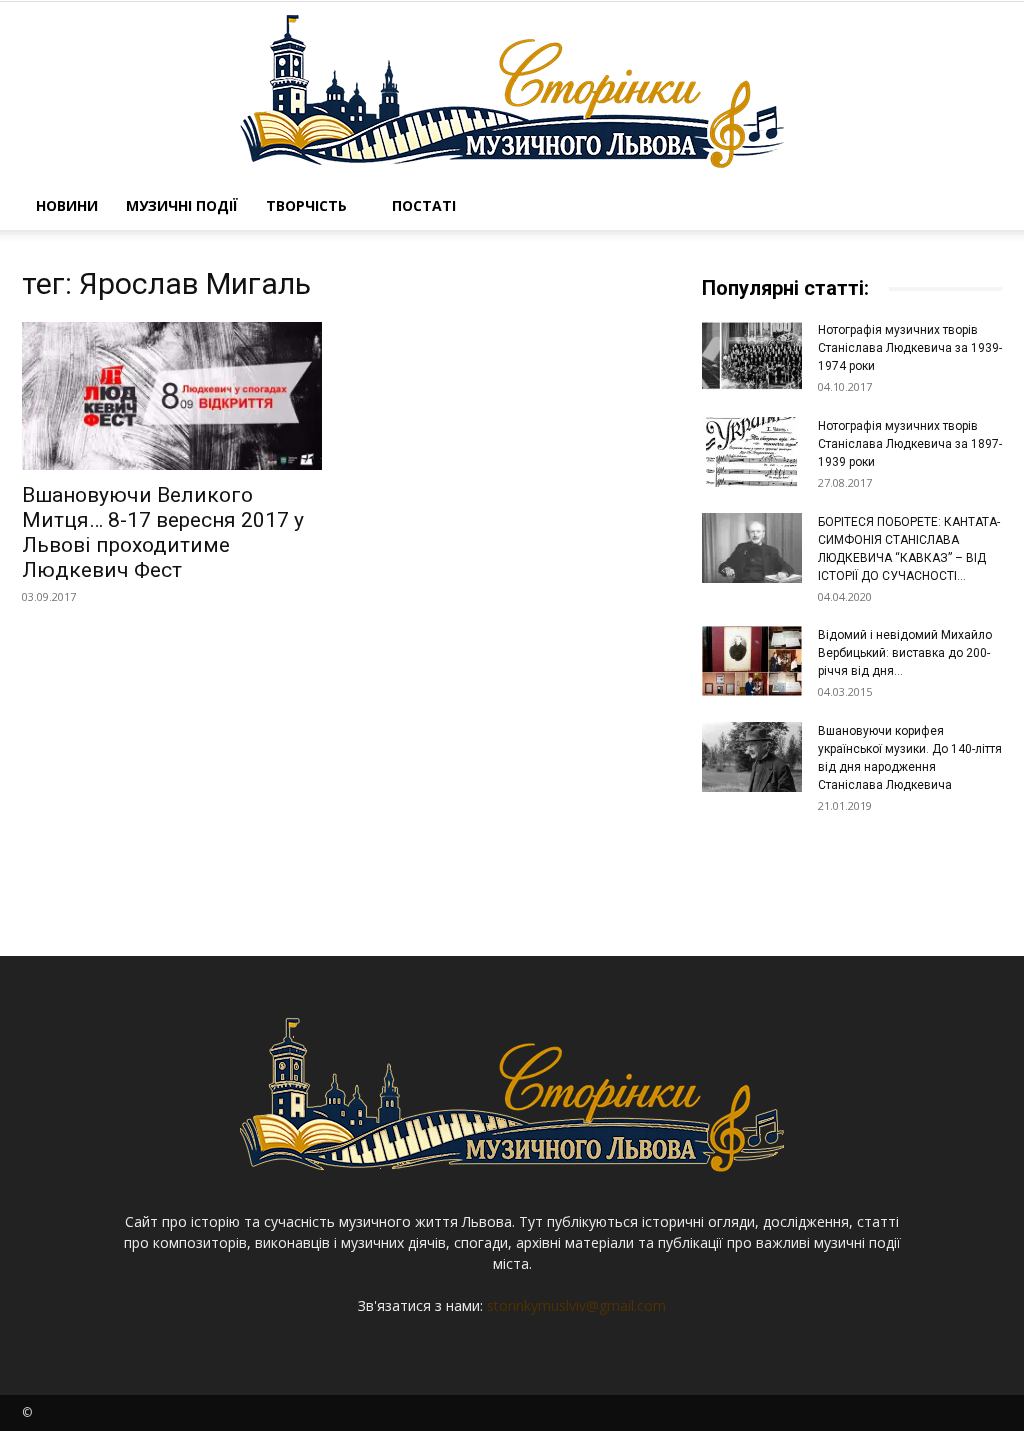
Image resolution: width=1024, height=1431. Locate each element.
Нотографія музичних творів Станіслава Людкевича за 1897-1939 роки (910, 444)
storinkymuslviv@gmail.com (576, 1305)
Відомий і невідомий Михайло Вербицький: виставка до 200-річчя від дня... (905, 653)
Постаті (424, 205)
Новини (67, 205)
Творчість (306, 205)
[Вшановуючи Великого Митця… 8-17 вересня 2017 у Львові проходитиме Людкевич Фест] (172, 396)
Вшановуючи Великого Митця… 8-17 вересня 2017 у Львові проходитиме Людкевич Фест (163, 532)
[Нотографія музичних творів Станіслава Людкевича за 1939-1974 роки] (752, 356)
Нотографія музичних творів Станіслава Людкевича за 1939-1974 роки (910, 348)
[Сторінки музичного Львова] (512, 92)
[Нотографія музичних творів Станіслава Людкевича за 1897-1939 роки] (752, 452)
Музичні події (182, 205)
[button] (978, 207)
